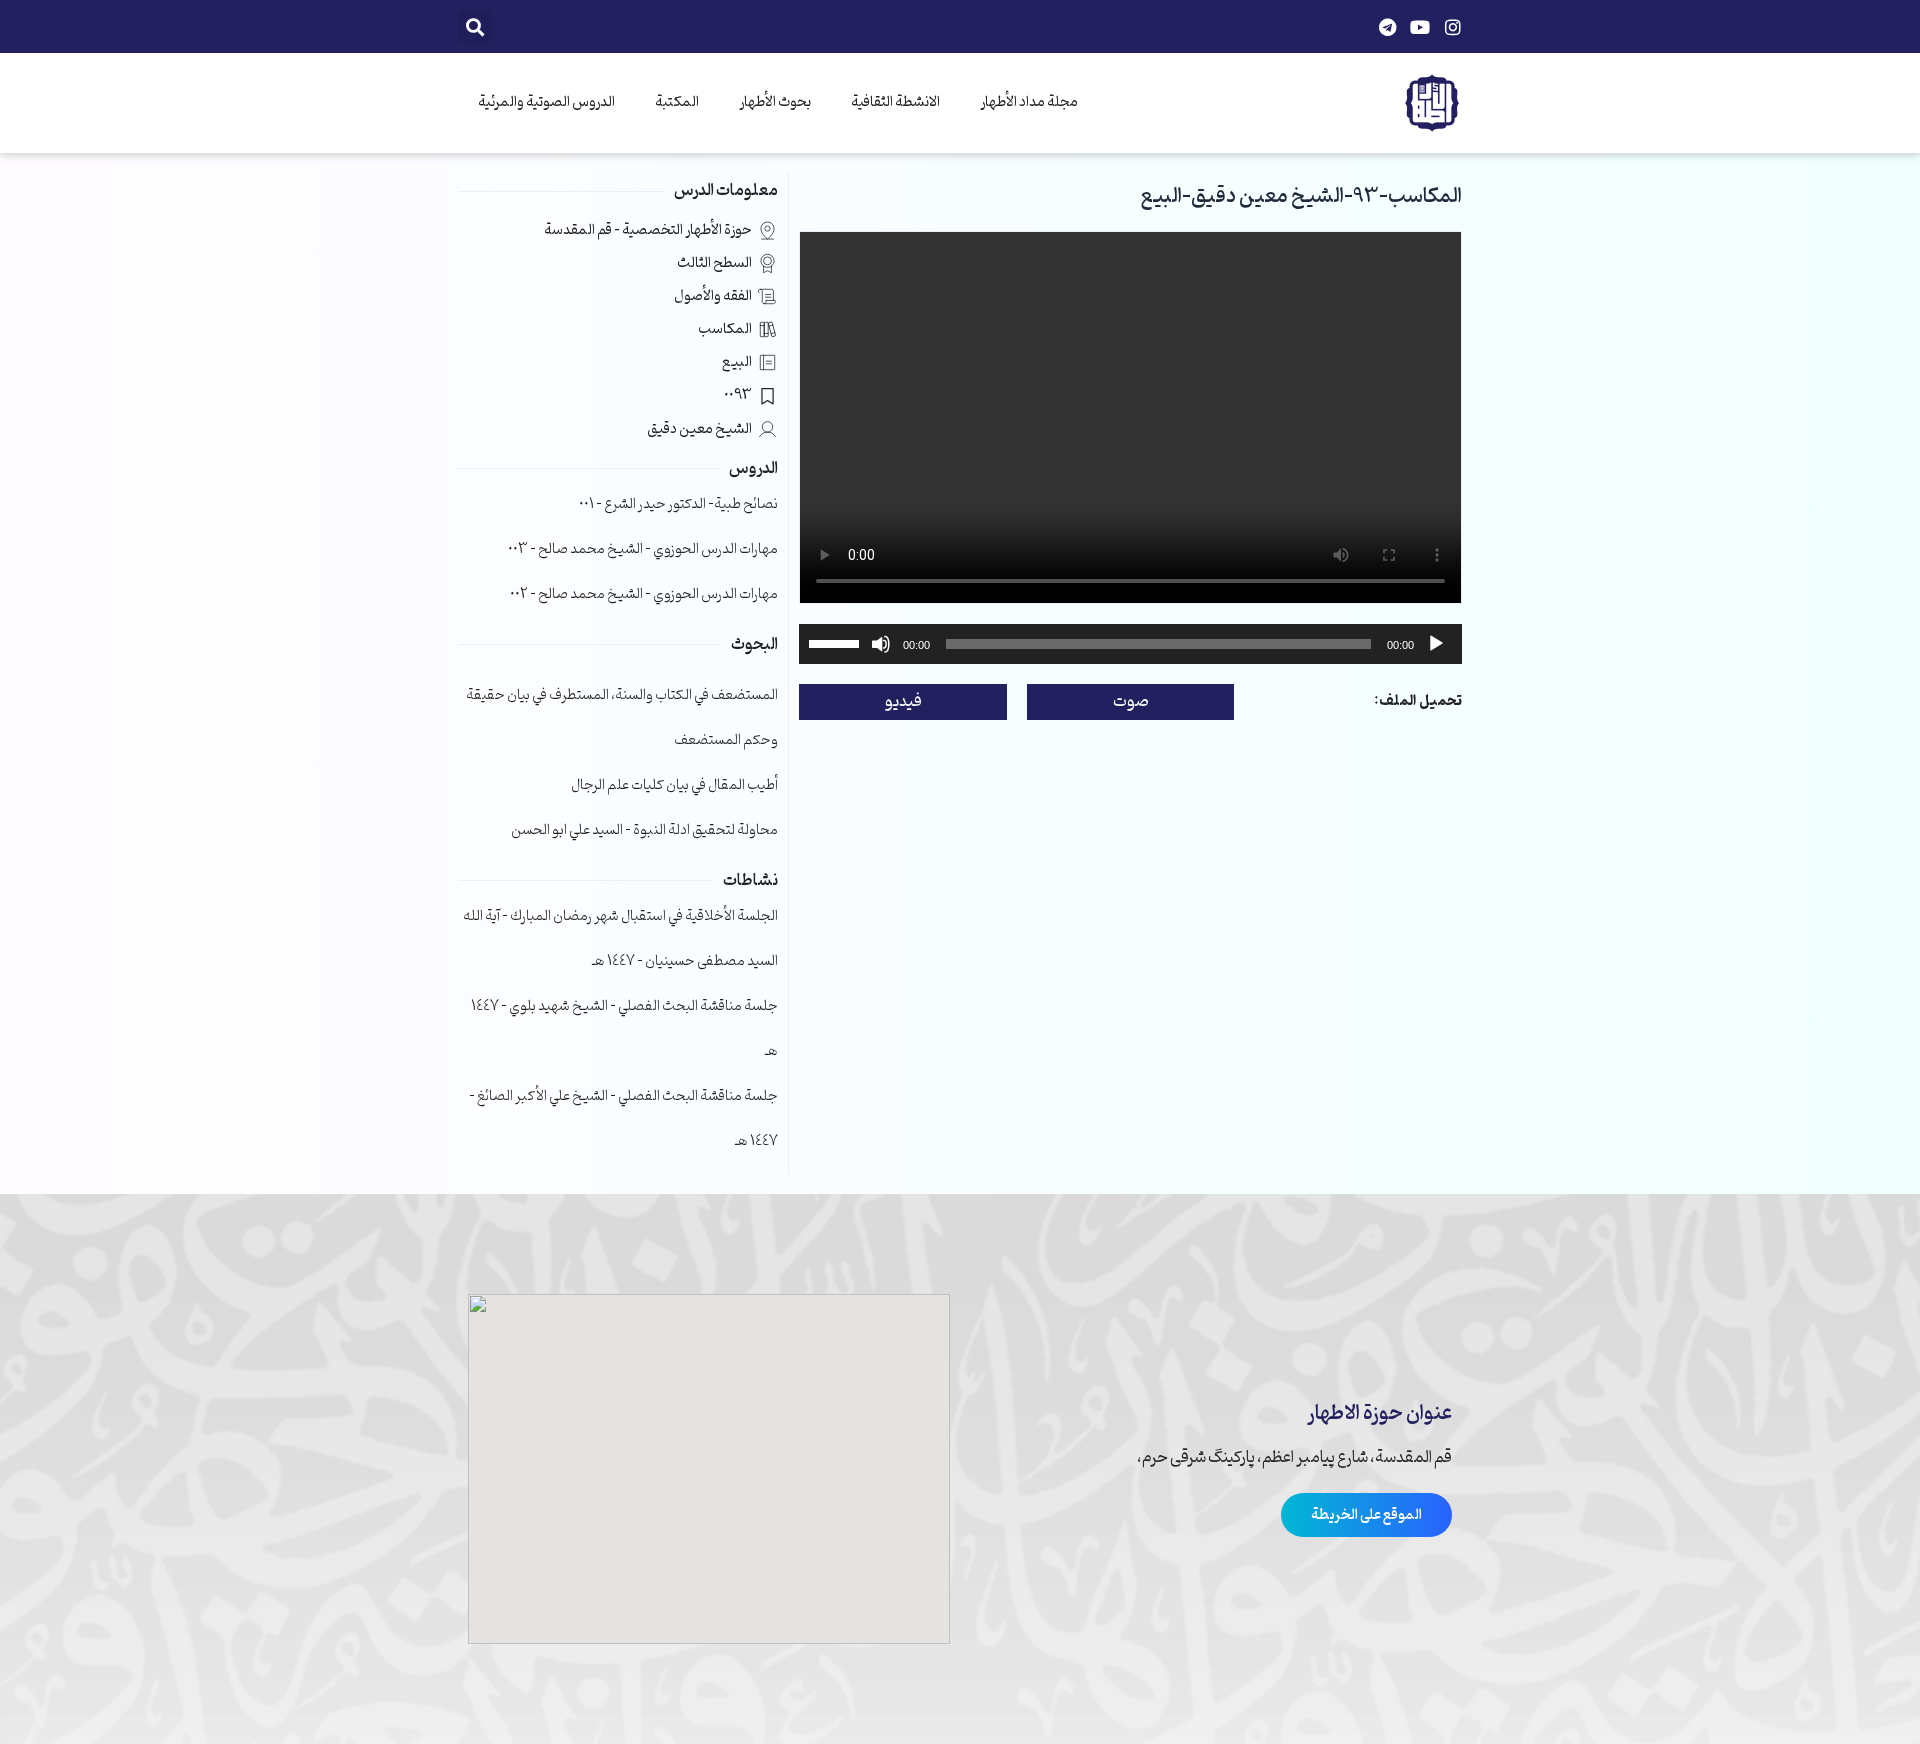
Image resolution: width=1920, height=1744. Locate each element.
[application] (1130, 644)
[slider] (837, 642)
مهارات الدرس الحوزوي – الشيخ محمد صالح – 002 (644, 594)
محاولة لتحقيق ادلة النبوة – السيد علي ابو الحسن (644, 830)
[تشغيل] (1436, 644)
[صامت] (881, 644)
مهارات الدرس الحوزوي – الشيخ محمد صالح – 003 (643, 549)
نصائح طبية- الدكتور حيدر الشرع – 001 (678, 504)
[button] (474, 26)
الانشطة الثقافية (895, 102)
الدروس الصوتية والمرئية (546, 102)
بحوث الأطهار (775, 102)
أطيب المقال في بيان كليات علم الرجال (674, 785)
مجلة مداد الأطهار (1029, 102)
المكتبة (677, 102)
